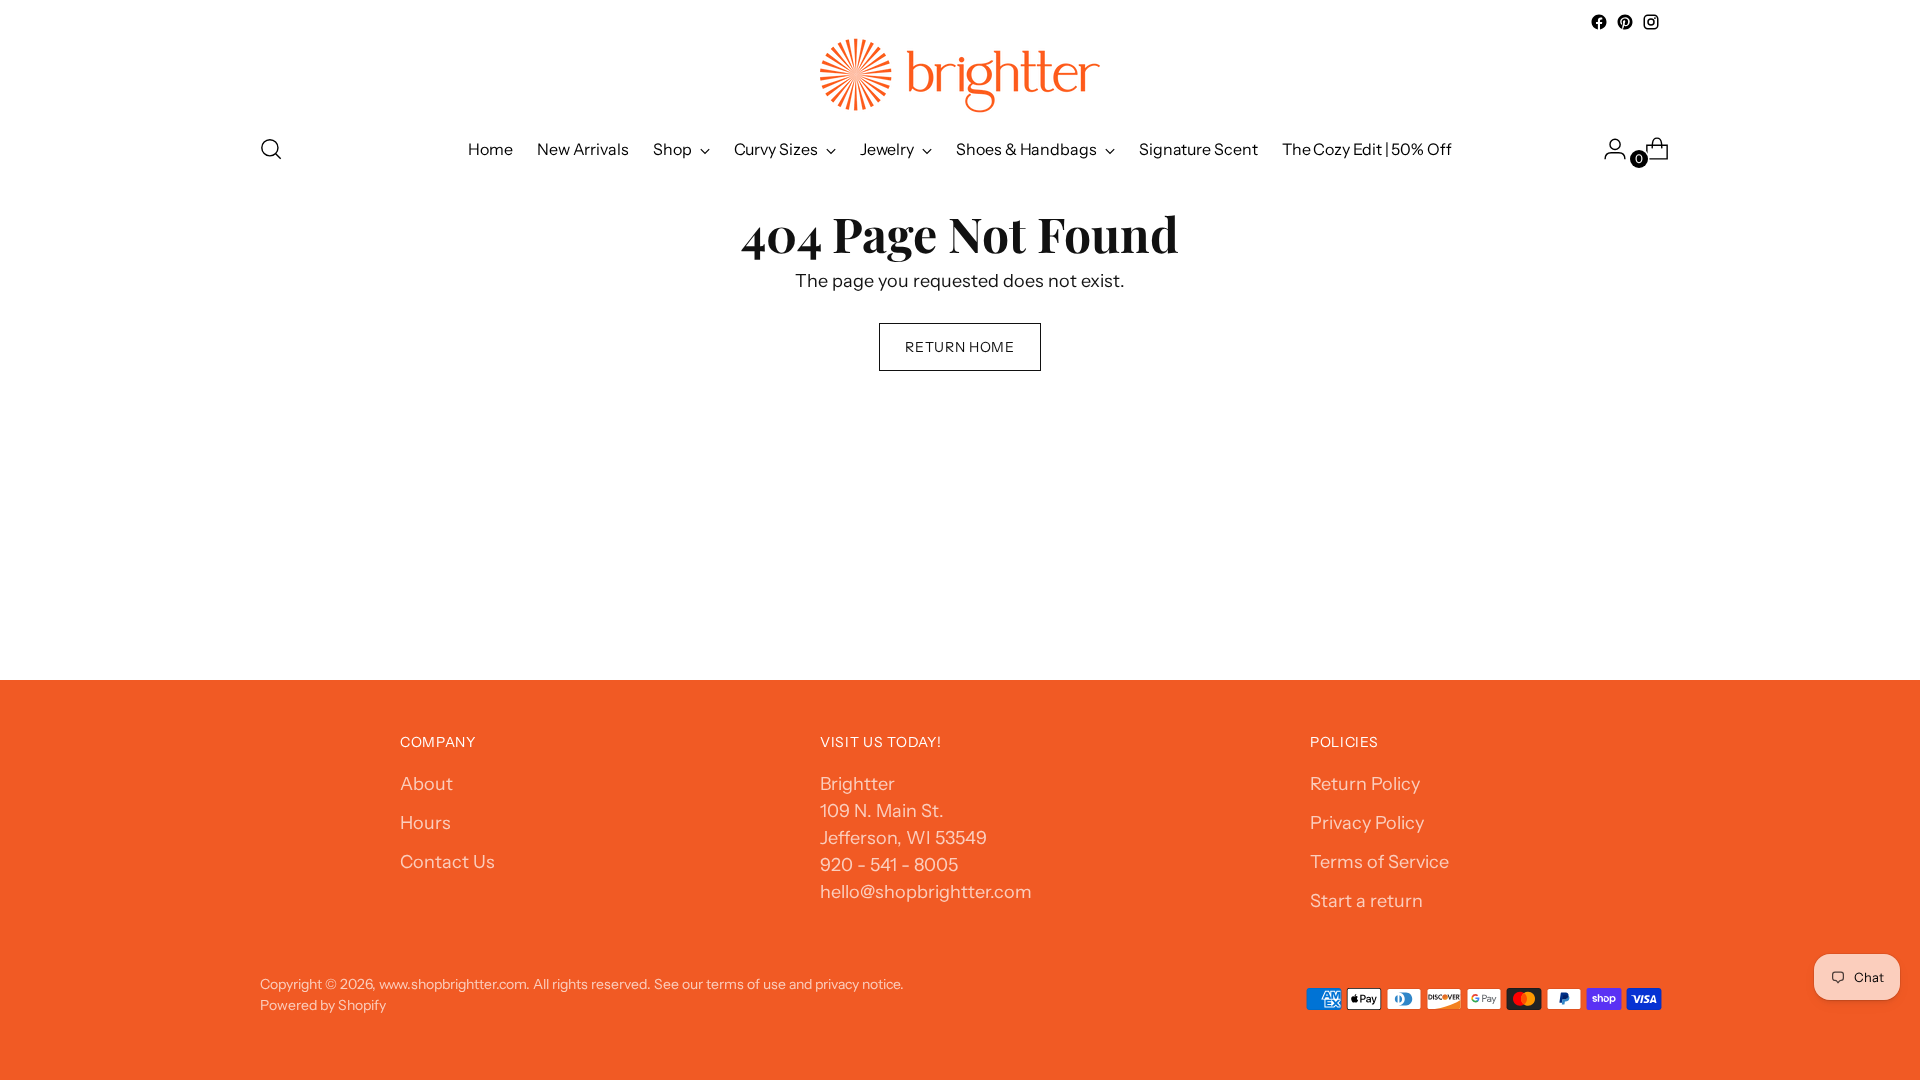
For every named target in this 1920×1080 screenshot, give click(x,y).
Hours (425, 823)
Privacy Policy (1367, 823)
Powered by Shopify (323, 1004)
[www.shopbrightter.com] (960, 75)
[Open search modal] (271, 149)
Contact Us (447, 862)
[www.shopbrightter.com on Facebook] (1599, 22)
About (426, 784)
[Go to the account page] (1607, 149)
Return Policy (1365, 784)
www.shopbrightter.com (452, 983)
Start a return (1366, 901)
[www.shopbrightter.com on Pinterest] (1625, 22)
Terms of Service (1379, 862)
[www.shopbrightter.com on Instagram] (1651, 22)
